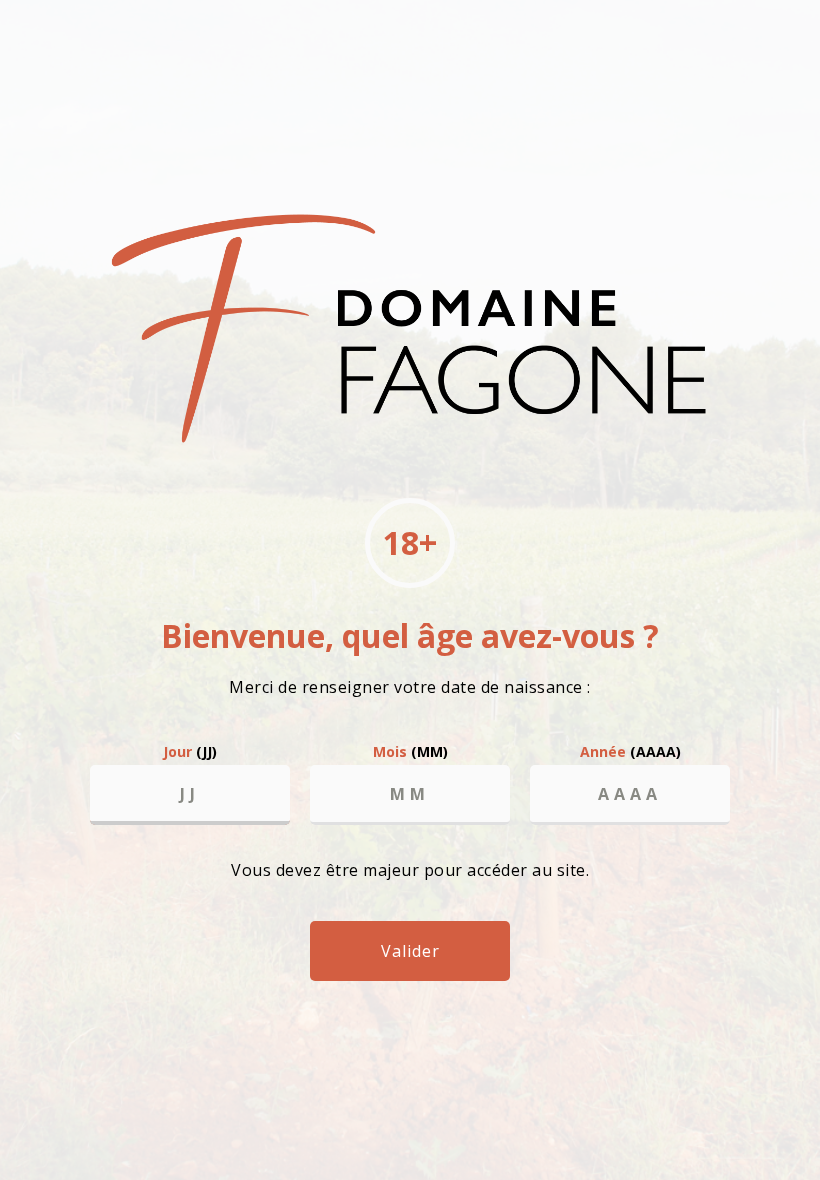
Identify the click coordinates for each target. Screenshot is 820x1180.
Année (630, 752)
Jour (190, 752)
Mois (410, 752)
